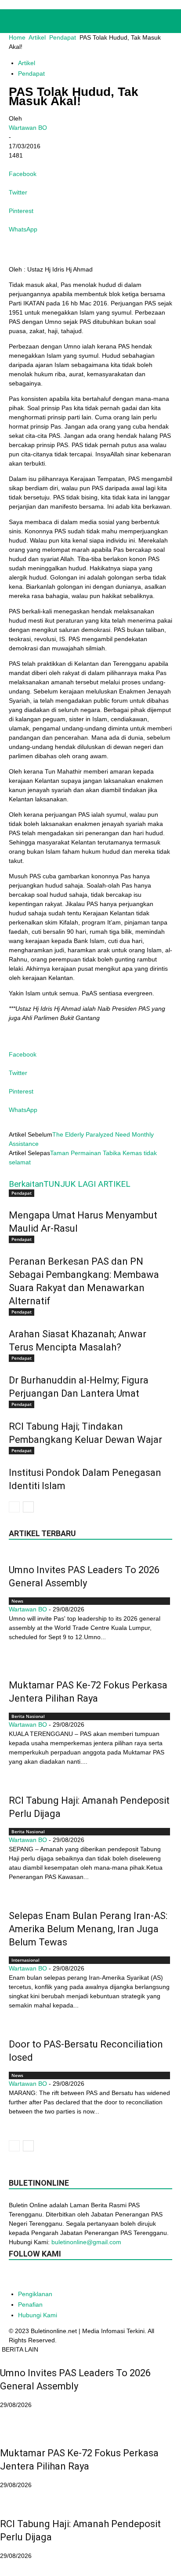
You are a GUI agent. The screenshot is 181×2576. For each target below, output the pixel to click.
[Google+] (34, 2277)
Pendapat (63, 37)
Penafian (30, 2304)
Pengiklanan (35, 2294)
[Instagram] (52, 2277)
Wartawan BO (28, 128)
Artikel (37, 37)
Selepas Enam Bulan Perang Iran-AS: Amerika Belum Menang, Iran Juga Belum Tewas (88, 1929)
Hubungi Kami (38, 2315)
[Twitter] (105, 2277)
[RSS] (87, 2277)
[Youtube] (122, 2277)
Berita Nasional (28, 1716)
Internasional (25, 1960)
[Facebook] (17, 2277)
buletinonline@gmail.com (86, 2242)
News (17, 1601)
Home (17, 37)
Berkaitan (26, 1184)
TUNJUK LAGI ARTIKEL (87, 1184)
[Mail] (69, 2277)
